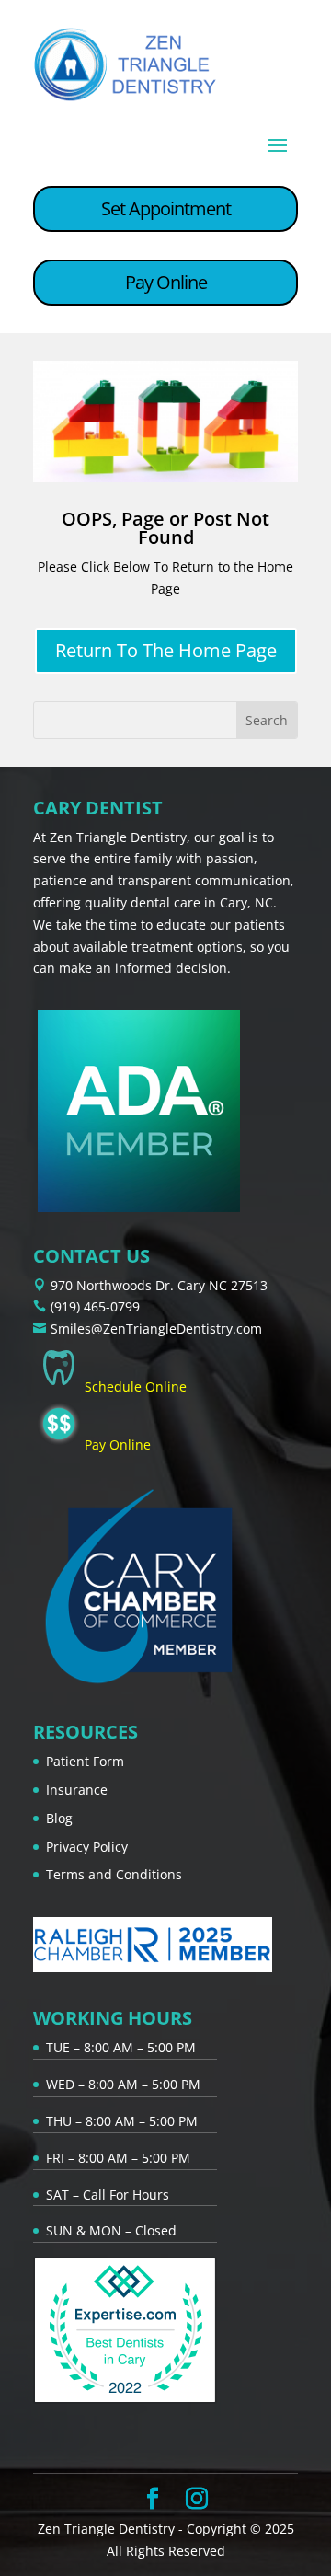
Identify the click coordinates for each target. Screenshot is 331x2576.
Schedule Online (136, 1386)
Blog (59, 1818)
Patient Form (85, 1761)
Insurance (77, 1790)
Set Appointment (166, 208)
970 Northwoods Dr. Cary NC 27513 (159, 1285)
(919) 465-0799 (95, 1306)
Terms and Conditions (114, 1874)
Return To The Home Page (166, 650)
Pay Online (166, 282)
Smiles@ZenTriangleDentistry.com (156, 1328)
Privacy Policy (87, 1847)
